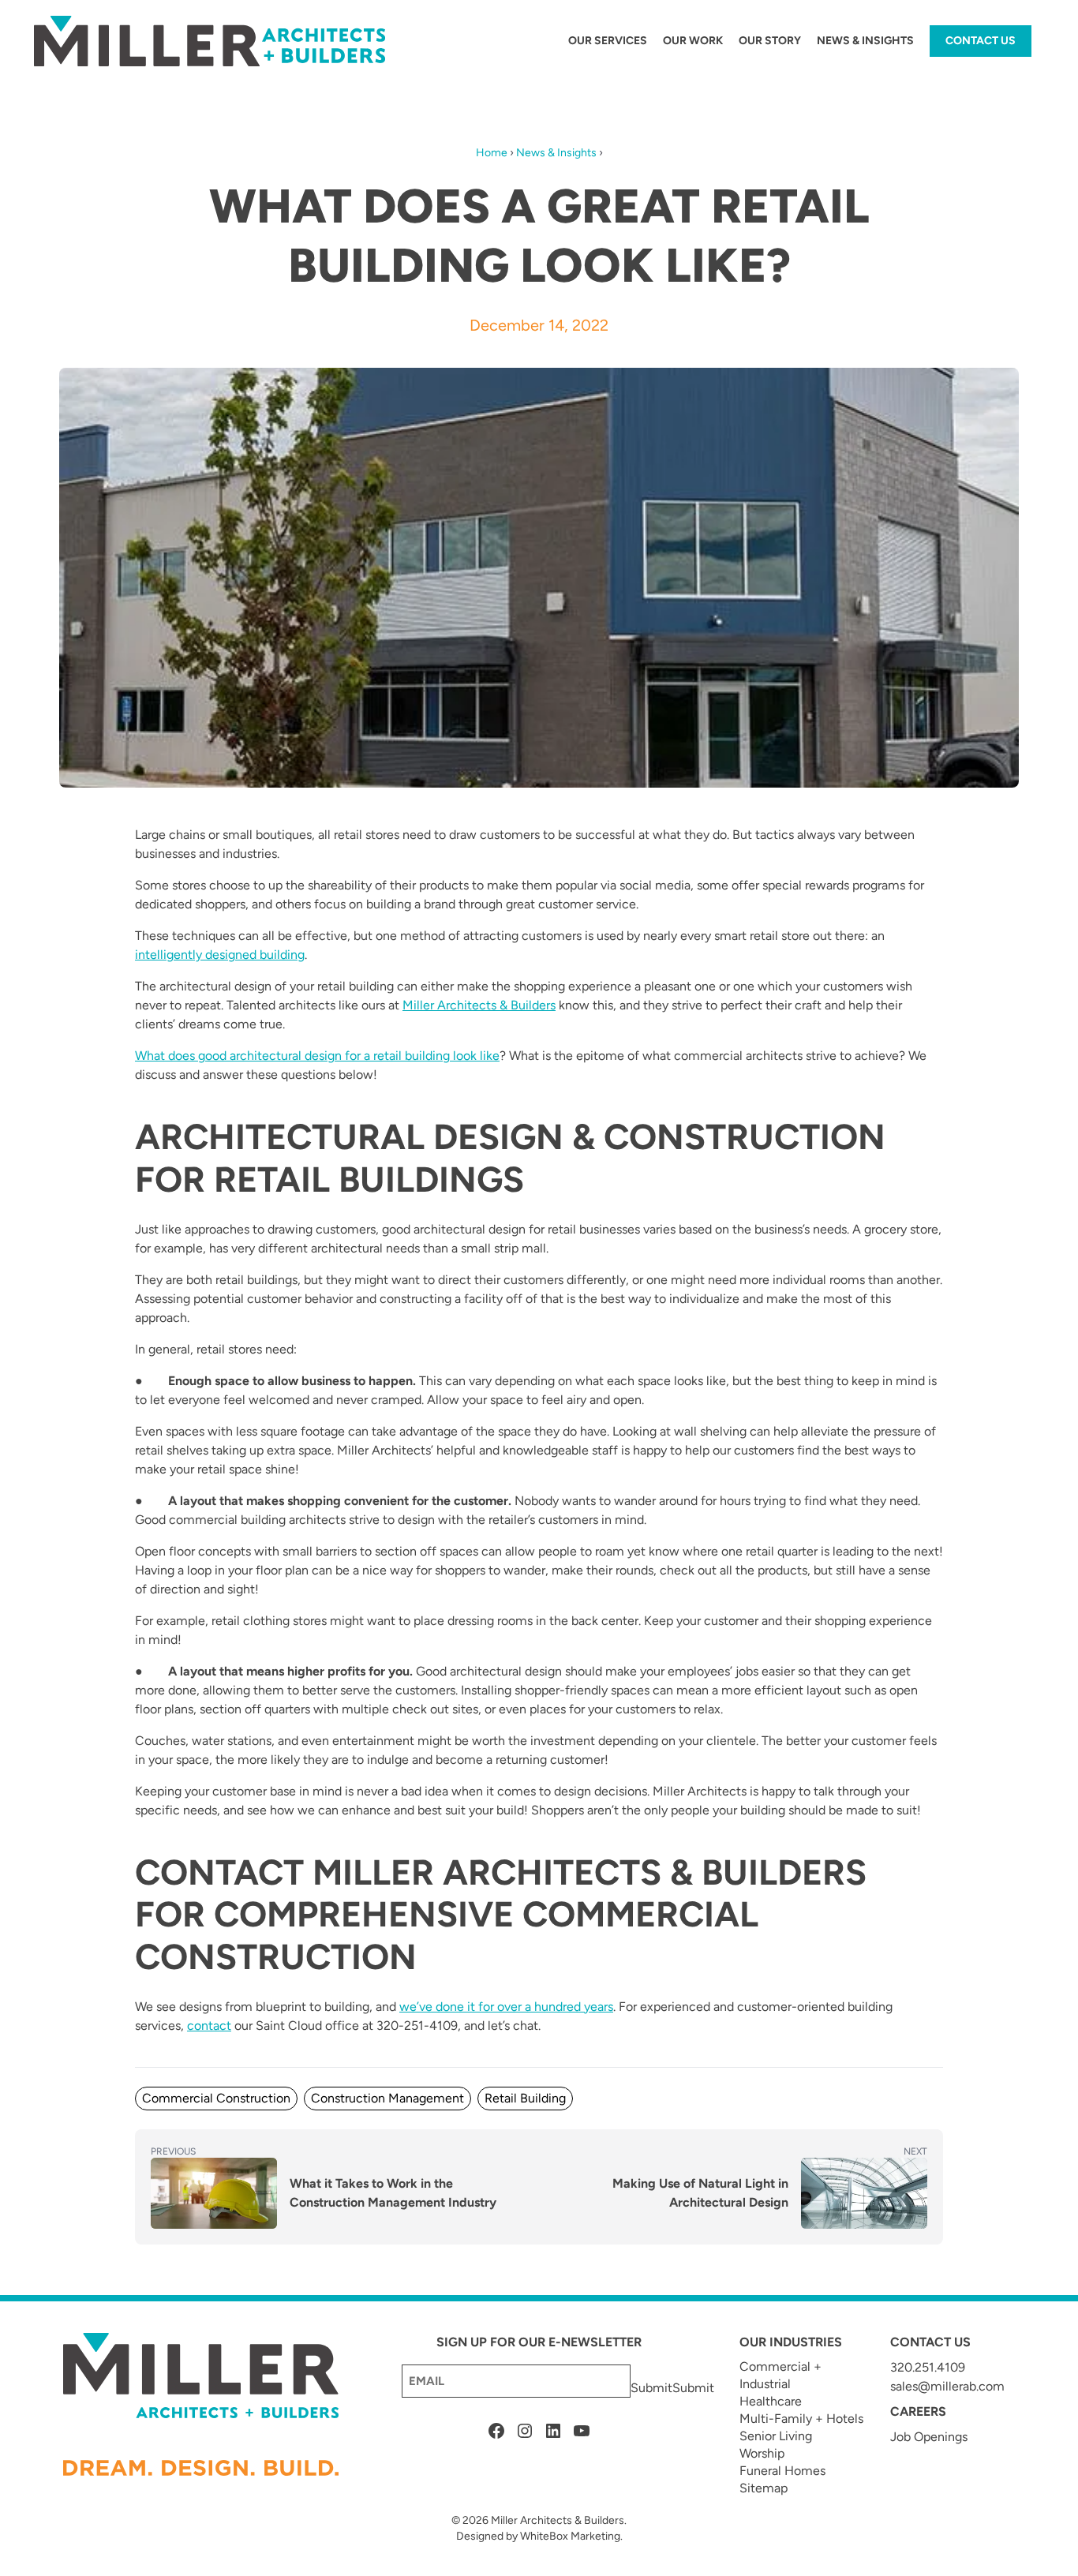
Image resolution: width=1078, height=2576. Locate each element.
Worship (762, 2453)
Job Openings (929, 2437)
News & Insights (865, 41)
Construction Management (387, 2098)
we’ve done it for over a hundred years (506, 2007)
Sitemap (764, 2488)
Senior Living (776, 2436)
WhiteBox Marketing (570, 2536)
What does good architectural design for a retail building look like (317, 1056)
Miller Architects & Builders (479, 1005)
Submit (651, 2388)
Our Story (770, 41)
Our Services (608, 41)
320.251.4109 (928, 2367)
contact (209, 2026)
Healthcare (771, 2401)
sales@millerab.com (947, 2386)
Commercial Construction (216, 2098)
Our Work (693, 41)
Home (492, 153)
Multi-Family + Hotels (801, 2419)
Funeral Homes (782, 2471)
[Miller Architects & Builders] (211, 41)
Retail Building (525, 2098)
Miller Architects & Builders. (559, 2520)
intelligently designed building (220, 955)
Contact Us (981, 41)
